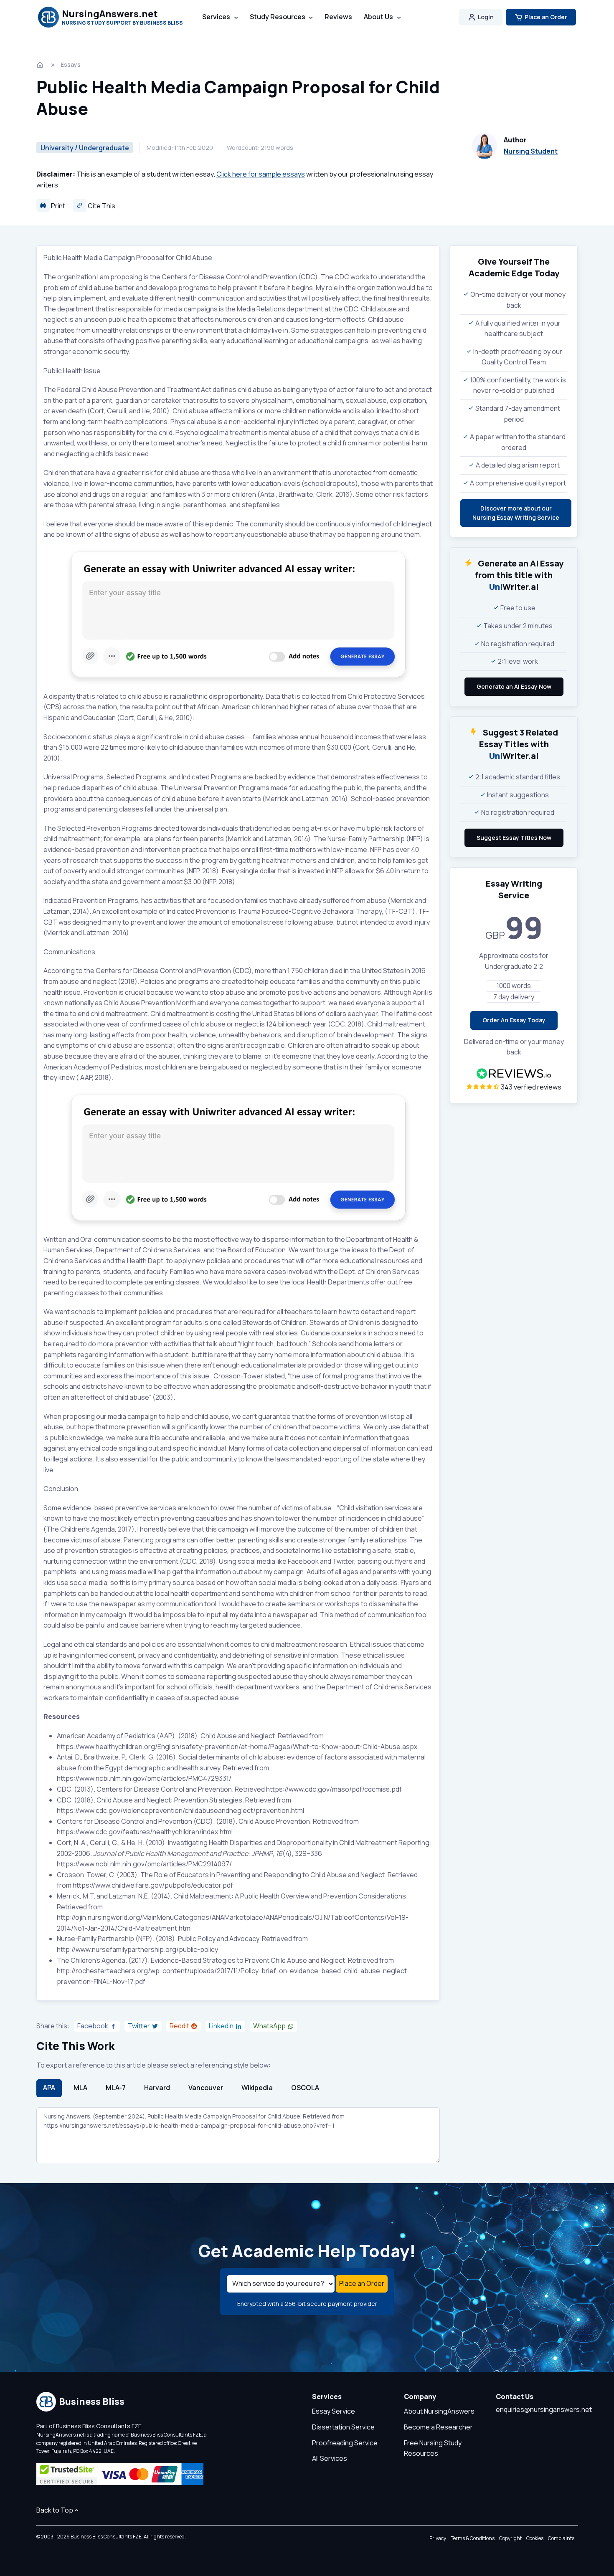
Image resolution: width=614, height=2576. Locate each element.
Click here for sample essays (261, 174)
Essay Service (334, 2411)
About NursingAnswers (439, 2411)
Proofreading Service (345, 2443)
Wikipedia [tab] (257, 2088)
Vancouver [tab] (206, 2088)
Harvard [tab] (157, 2088)
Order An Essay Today (514, 1020)
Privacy (438, 2538)
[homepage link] (41, 65)
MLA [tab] (80, 2088)
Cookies (535, 2538)
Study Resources (278, 17)
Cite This (101, 206)
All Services (330, 2458)
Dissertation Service (343, 2427)
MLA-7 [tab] (116, 2088)
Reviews (338, 17)
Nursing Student (531, 151)
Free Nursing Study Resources (433, 2448)
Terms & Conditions (473, 2538)
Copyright (510, 2538)
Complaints (561, 2538)
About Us (378, 17)
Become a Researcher (438, 2427)
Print (57, 206)
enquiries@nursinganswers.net (544, 2409)
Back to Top (55, 2510)
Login (486, 17)
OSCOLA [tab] (305, 2088)
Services (216, 17)
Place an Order (546, 17)
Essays (71, 64)
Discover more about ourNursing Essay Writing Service (516, 513)
